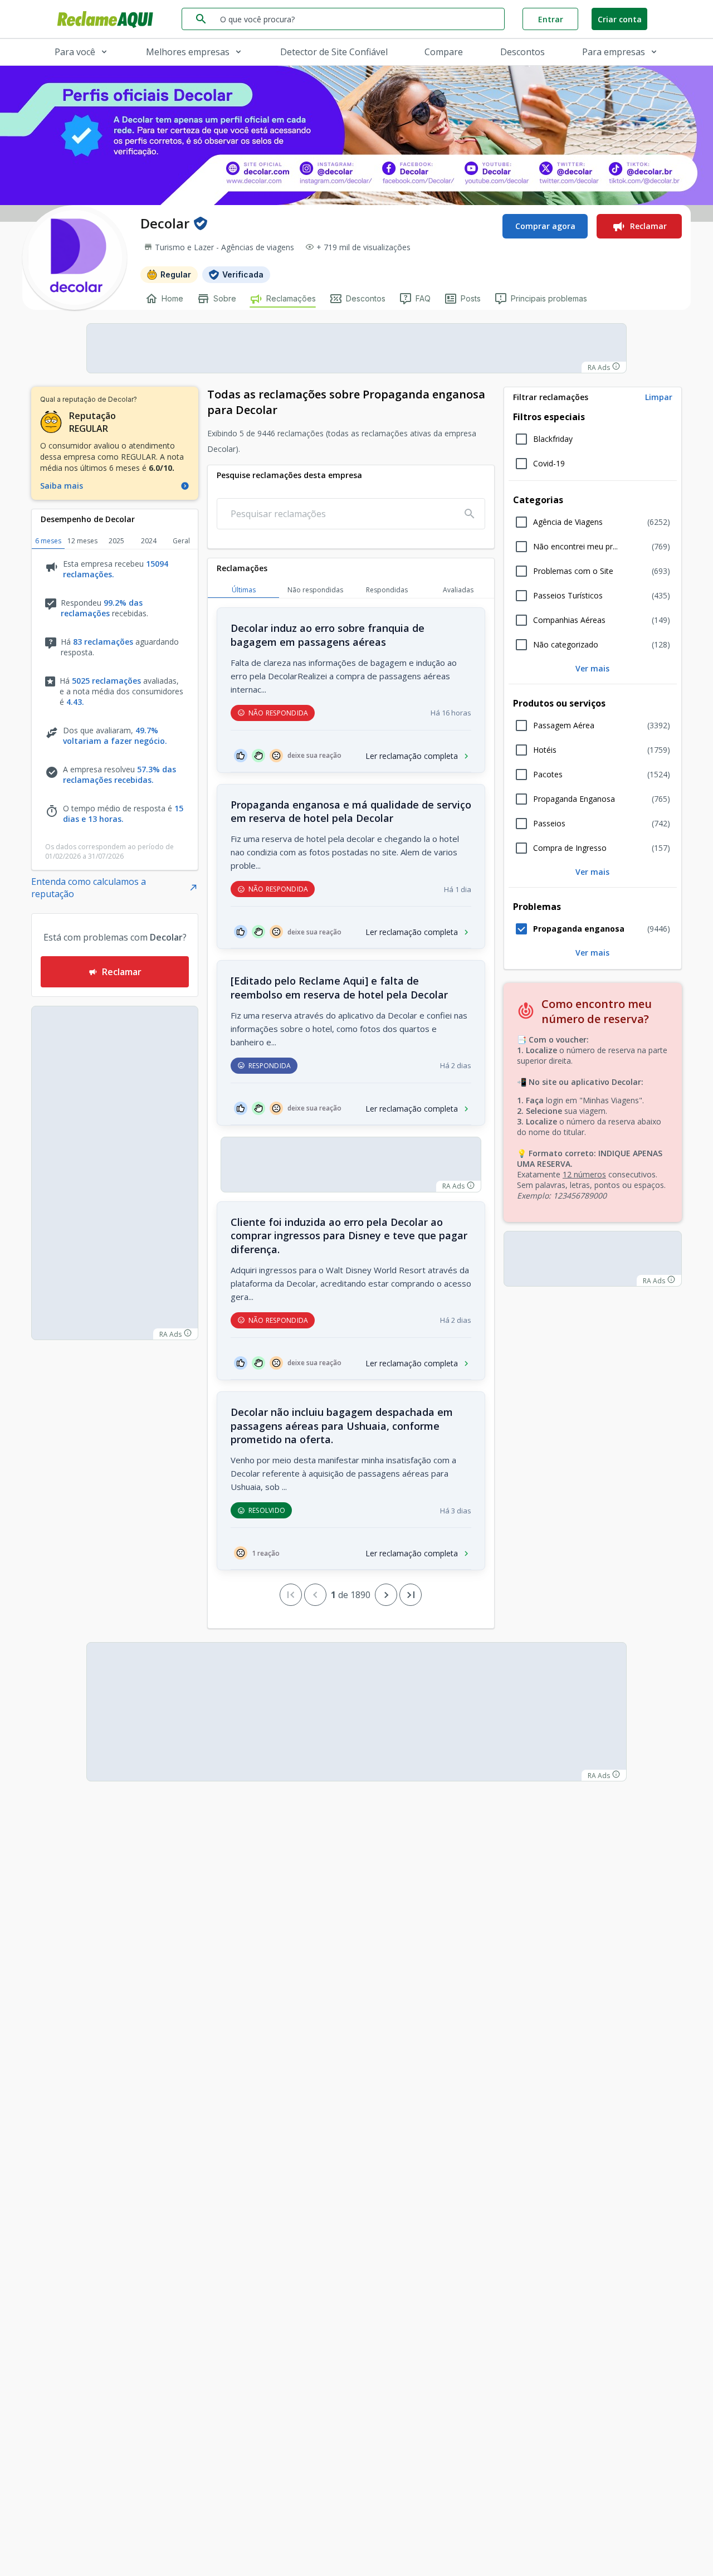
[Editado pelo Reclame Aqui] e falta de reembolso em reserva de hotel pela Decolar (339, 988)
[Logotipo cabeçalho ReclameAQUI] (108, 19)
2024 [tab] (149, 541)
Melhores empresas (188, 52)
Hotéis (545, 750)
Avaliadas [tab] (458, 590)
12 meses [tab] (82, 541)
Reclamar (648, 226)
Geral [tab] (181, 541)
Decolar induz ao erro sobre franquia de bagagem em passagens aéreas (328, 635)
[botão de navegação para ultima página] (411, 1595)
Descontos (522, 52)
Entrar (551, 19)
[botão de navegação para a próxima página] (386, 1595)
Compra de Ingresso (570, 848)
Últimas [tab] (244, 590)
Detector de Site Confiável (334, 52)
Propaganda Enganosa (574, 799)
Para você (75, 52)
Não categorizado (566, 645)
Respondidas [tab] (387, 590)
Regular (176, 274)
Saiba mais (62, 486)
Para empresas (614, 52)
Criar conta (620, 19)
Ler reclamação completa (412, 756)
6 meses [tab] (48, 541)
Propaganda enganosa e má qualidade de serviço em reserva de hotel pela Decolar (351, 812)
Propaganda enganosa (579, 929)
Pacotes (548, 775)
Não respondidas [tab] (315, 590)
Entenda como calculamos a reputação (89, 888)
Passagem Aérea (564, 725)
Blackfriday (553, 439)
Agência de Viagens (568, 522)
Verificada (243, 274)
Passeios (549, 824)
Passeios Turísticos (568, 596)
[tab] (593, 397)
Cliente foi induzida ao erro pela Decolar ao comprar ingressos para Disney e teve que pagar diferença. (349, 1236)
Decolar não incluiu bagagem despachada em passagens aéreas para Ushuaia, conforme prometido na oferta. (342, 1426)
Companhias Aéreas (569, 620)
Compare (444, 52)
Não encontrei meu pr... (575, 547)
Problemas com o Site (573, 571)
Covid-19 (549, 464)
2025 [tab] (116, 541)
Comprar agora (545, 226)
